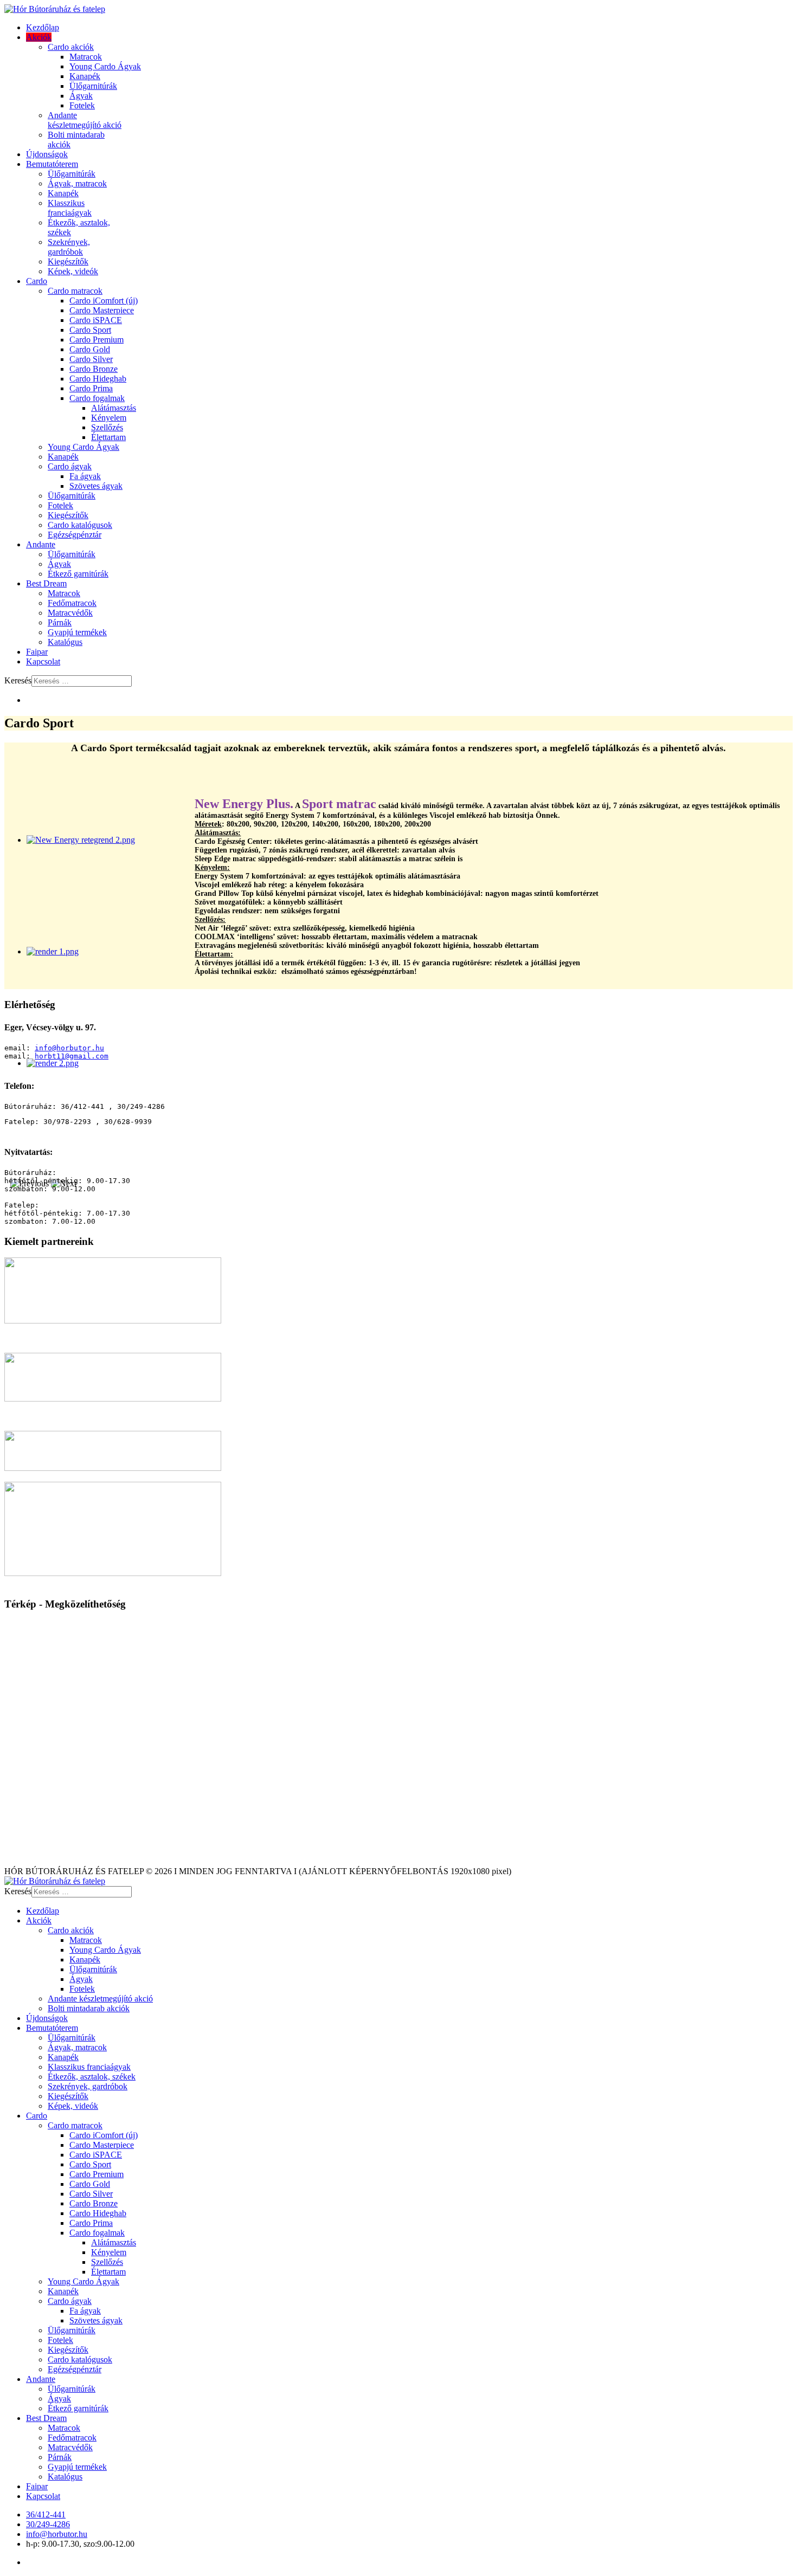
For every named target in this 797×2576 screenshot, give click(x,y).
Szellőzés (107, 427)
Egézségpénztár (75, 535)
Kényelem (109, 418)
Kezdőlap (43, 27)
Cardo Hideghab (98, 379)
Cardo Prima (91, 388)
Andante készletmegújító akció (85, 120)
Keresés (18, 680)
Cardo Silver (91, 359)
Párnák (60, 622)
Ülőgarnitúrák (93, 86)
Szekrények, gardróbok (69, 247)
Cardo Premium (97, 340)
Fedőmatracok (72, 603)
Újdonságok (47, 154)
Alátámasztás (114, 408)
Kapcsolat (43, 661)
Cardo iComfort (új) (104, 301)
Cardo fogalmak (97, 398)
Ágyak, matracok (77, 183)
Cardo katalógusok (80, 525)
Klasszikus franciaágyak (70, 208)
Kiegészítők (68, 262)
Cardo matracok (75, 291)
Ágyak (81, 96)
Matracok (86, 57)
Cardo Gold (90, 349)
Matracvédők (70, 613)
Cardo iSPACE (96, 320)
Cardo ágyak (70, 466)
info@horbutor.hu (69, 1048)
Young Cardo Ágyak (105, 66)
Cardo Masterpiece (102, 310)
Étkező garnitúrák (78, 574)
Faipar (37, 652)
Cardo (37, 281)
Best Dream (46, 583)
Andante (41, 544)
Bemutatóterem (52, 164)
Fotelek (82, 105)
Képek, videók (73, 271)
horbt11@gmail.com (72, 1056)
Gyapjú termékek (77, 632)
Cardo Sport (90, 330)
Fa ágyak (85, 476)
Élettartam (108, 437)
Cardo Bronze (94, 369)
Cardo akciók (71, 47)
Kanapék (85, 76)
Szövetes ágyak (96, 486)
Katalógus (65, 642)
